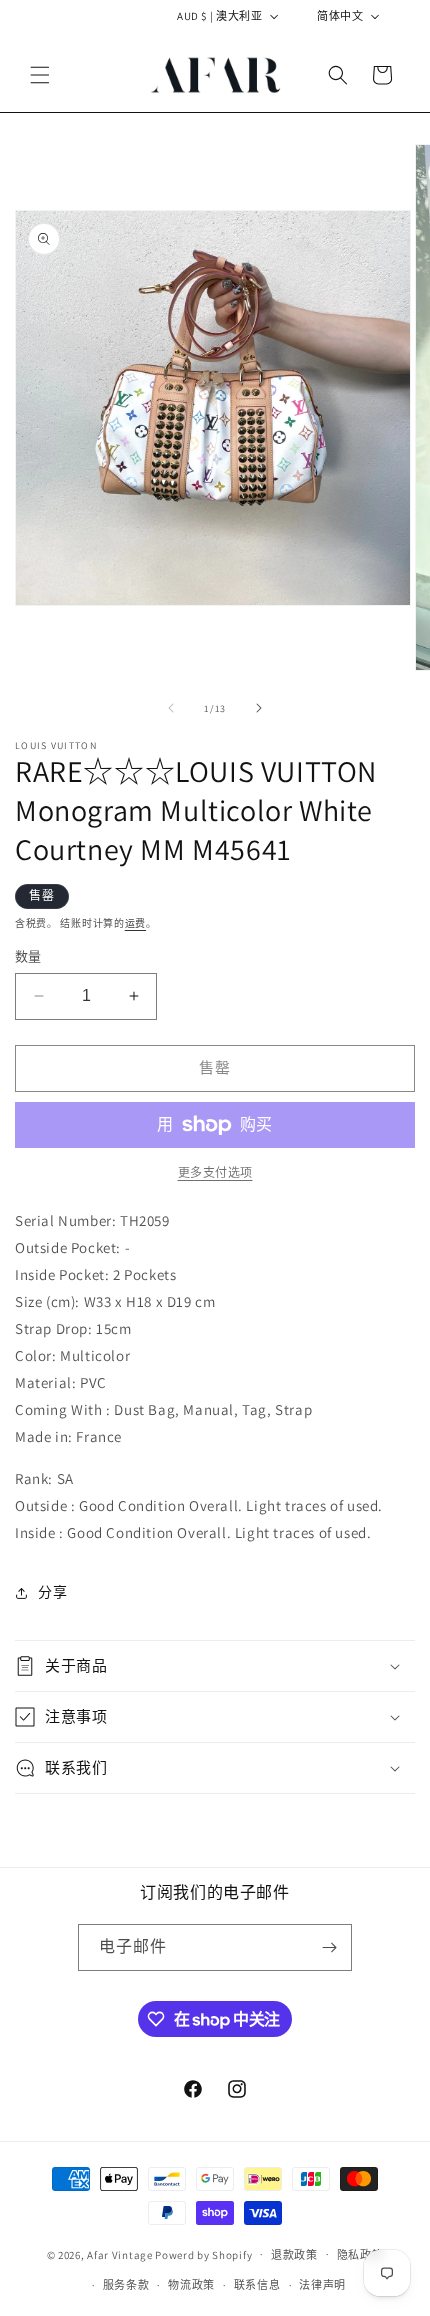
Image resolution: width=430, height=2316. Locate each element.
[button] (40, 75)
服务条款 (126, 2285)
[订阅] (329, 1947)
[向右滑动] (259, 708)
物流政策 (191, 2285)
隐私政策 (360, 2255)
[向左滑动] (171, 708)
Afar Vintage (119, 2254)
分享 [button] (52, 1592)
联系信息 (257, 2285)
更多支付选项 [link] (215, 1172)
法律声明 (322, 2285)
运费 (135, 923)
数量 (28, 956)
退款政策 (294, 2255)
